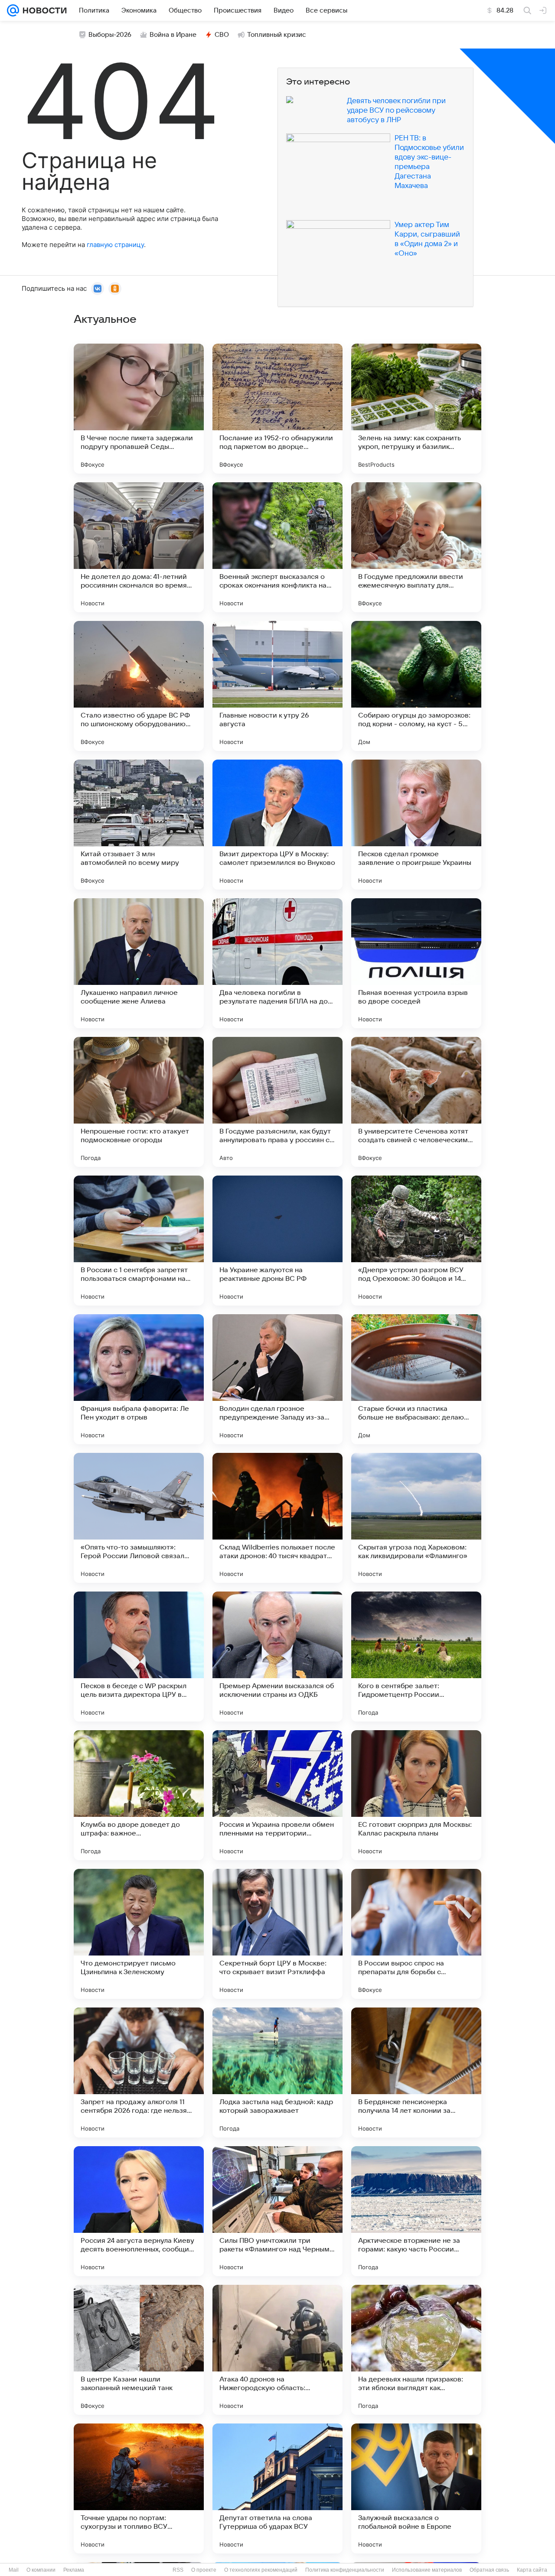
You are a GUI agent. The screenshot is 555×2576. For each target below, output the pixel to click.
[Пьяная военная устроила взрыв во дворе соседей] (416, 963)
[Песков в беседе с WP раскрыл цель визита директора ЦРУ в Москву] (139, 1657)
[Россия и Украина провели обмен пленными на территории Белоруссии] (277, 1795)
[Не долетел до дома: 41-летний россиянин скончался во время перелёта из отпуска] (139, 547)
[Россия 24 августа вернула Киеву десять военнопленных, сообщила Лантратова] (139, 2211)
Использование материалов (427, 2570)
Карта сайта (532, 2570)
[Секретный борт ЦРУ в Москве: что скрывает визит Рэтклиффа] (277, 1934)
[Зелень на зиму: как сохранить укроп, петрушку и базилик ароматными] (416, 409)
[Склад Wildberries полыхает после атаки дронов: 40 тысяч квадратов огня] (277, 1518)
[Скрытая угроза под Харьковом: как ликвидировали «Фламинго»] (416, 1518)
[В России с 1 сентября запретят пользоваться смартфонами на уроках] (139, 1241)
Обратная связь (489, 2570)
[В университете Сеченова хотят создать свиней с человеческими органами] (416, 1102)
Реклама (74, 2570)
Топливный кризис (277, 35)
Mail (14, 2570)
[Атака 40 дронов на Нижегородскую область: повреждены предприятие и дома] (277, 2350)
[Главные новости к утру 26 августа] (277, 686)
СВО (222, 35)
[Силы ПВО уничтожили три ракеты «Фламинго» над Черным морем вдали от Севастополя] (277, 2211)
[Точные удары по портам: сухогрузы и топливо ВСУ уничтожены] (139, 2488)
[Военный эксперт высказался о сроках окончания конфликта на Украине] (277, 547)
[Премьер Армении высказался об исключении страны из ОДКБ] (277, 1657)
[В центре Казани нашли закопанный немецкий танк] (139, 2350)
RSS (178, 2570)
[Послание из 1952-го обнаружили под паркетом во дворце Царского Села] (277, 409)
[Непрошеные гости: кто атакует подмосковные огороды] (139, 1102)
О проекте (204, 2570)
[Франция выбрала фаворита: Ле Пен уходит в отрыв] (139, 1379)
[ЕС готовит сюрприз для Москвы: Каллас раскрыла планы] (416, 1795)
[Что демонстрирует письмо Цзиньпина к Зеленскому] (139, 1934)
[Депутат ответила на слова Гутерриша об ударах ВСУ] (277, 2488)
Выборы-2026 (110, 35)
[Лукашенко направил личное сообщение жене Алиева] (139, 963)
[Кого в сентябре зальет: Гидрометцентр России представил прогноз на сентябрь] (416, 1657)
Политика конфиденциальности (345, 2570)
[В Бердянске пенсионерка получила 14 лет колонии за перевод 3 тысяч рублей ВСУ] (416, 2072)
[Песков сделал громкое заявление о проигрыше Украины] (416, 825)
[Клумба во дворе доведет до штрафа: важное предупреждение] (139, 1795)
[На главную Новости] (43, 10)
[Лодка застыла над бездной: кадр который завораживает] (277, 2072)
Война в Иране (173, 35)
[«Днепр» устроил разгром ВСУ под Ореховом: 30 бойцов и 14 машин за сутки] (416, 1241)
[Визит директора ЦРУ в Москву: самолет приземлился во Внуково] (277, 825)
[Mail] (13, 10)
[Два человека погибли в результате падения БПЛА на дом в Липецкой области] (277, 963)
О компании (41, 2570)
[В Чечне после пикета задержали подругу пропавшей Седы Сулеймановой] (139, 409)
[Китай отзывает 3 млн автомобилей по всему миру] (139, 825)
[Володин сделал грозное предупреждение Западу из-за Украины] (277, 1379)
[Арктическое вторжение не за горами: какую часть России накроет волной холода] (416, 2211)
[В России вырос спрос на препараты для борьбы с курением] (416, 1934)
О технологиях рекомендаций (261, 2570)
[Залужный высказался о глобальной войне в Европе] (416, 2488)
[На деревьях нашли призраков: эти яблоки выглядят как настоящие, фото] (416, 2350)
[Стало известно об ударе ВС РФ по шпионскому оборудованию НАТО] (139, 686)
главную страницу (115, 245)
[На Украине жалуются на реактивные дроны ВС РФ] (277, 1241)
